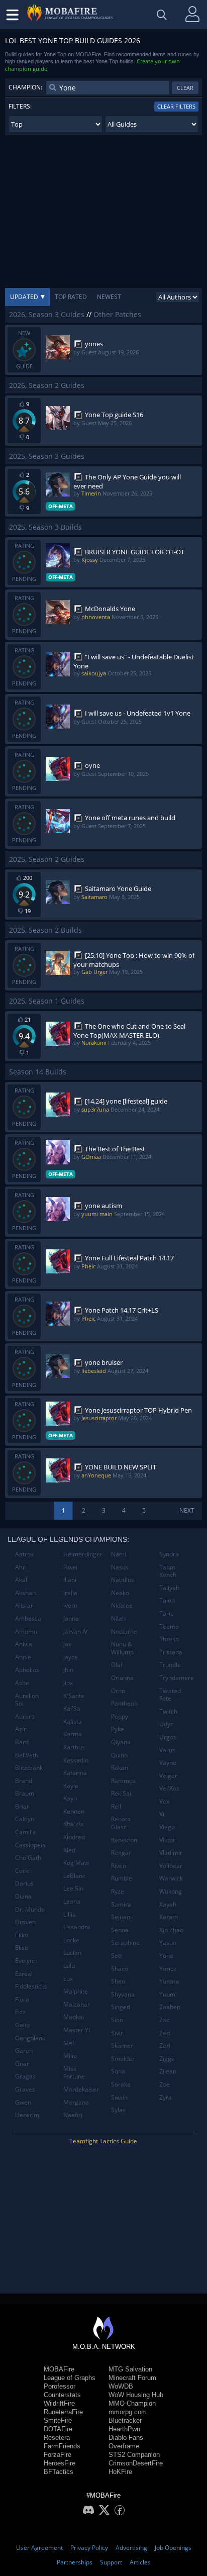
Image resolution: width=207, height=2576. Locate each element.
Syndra (169, 1554)
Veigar (168, 1776)
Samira (121, 1904)
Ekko (22, 1935)
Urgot (167, 1737)
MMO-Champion (132, 2403)
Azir (21, 1729)
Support (111, 2562)
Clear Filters (176, 106)
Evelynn (26, 1961)
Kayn (70, 1798)
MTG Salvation (130, 2369)
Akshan (25, 1593)
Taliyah (169, 1588)
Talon (167, 1600)
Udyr (166, 1724)
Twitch (168, 1711)
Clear (185, 88)
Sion (117, 2020)
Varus (167, 1750)
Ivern (70, 1605)
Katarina (75, 1773)
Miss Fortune (74, 2073)
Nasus (120, 1567)
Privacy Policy (89, 2548)
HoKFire (120, 2472)
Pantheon (124, 1703)
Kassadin (76, 1760)
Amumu (26, 1631)
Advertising (131, 2548)
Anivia (24, 1644)
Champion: (25, 87)
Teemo (169, 1626)
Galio (22, 2025)
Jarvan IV (75, 1631)
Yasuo (168, 1943)
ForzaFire (58, 2455)
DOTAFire (58, 2429)
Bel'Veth (27, 1755)
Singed (121, 2007)
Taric (166, 1613)
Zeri (165, 2046)
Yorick (168, 1969)
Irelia (70, 1593)
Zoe (165, 2084)
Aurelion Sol (27, 1700)
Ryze (118, 1891)
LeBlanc (74, 1876)
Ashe (22, 1683)
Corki (22, 1871)
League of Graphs (70, 2378)
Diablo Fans (126, 2438)
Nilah (118, 1618)
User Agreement (39, 2548)
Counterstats (62, 2395)
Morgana (76, 2102)
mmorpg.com (128, 2412)
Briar (22, 1806)
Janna (71, 1618)
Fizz (20, 2012)
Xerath (169, 1917)
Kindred (74, 1837)
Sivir (117, 2033)
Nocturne (124, 1631)
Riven (119, 1866)
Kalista (73, 1721)
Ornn (118, 1691)
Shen (118, 1981)
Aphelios (27, 1670)
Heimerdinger (83, 1554)
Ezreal (24, 1974)
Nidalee (122, 1605)
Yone (166, 1956)
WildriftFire (59, 2403)
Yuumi (168, 1994)
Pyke (118, 1729)
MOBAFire (59, 2369)
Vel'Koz (169, 1788)
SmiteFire (58, 2420)
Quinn (119, 1755)
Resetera (57, 2438)
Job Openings (173, 2548)
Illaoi (70, 1580)
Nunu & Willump (122, 1648)
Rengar (121, 1853)
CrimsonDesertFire (136, 2463)
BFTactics (59, 2472)
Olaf (117, 1665)
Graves (25, 2089)
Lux (68, 1979)
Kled (69, 1850)
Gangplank (30, 2038)
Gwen (23, 2102)
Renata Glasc (121, 1823)
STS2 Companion (134, 2455)
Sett (117, 1956)
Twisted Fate (170, 1695)
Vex (164, 1801)
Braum (25, 1793)
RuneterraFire (63, 2412)
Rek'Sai (121, 1793)
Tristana (171, 1652)
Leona (72, 1901)
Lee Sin (73, 1888)
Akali (22, 1580)
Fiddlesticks (31, 1986)
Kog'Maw (76, 1863)
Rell (116, 1806)
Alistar (24, 1605)
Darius (24, 1883)
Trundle (170, 1665)
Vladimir (171, 1853)
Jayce (71, 1657)
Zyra (166, 2097)
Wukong (171, 1891)
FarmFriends (62, 2446)
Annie (23, 1657)
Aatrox (24, 1554)
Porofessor (60, 2386)
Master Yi (77, 2030)
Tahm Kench (168, 1571)
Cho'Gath (28, 1858)
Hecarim (27, 2115)
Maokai (74, 2017)
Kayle (71, 1786)
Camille (26, 1832)
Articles (140, 2562)
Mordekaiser (81, 2089)
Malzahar (77, 2004)
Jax (67, 1644)
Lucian (72, 1953)
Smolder (123, 2059)
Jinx (68, 1683)
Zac (164, 2020)
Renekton (124, 1840)
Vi (162, 1814)
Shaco (120, 1969)
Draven (25, 1922)
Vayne (168, 1763)
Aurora (25, 1716)
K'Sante (74, 1696)
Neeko (120, 1593)
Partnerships (75, 2562)
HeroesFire (60, 2463)
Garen (24, 2051)
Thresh (169, 1639)
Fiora (22, 1999)
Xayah (168, 1904)
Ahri (21, 1567)
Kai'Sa (72, 1708)
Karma (73, 1734)
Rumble (122, 1878)
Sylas (118, 2110)
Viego (167, 1827)
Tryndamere (177, 1678)
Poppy (120, 1716)
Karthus (74, 1747)
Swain (119, 2097)
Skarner (122, 2046)
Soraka (121, 2084)
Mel (69, 2043)
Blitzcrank (29, 1768)
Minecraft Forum (132, 2378)
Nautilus (123, 1580)
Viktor (167, 1840)
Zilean (168, 2071)
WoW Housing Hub (136, 2395)
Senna (120, 1930)
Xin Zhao (171, 1930)
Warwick (171, 1878)
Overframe (124, 2446)
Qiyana (121, 1742)
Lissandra (77, 1927)
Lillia (70, 1914)
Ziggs (167, 2059)
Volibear (171, 1866)
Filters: (20, 106)
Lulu (69, 1966)
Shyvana (123, 1994)
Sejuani (121, 1917)
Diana (23, 1896)
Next (187, 1510)
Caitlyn (25, 1819)
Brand (24, 1781)
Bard (22, 1742)
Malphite (76, 1991)
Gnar (22, 2064)
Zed (165, 2033)
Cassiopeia (30, 1845)
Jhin (68, 1670)
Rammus (123, 1781)
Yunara (169, 1981)
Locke (71, 1940)
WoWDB (121, 2386)
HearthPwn (124, 2429)
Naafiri (73, 2115)
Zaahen (170, 2007)
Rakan (120, 1768)
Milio (70, 2056)
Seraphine (125, 1943)
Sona (118, 2071)
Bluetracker (125, 2420)
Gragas (25, 2076)
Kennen (74, 1811)
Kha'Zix (73, 1824)
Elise (22, 1948)
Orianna (122, 1678)
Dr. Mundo (30, 1909)
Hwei (70, 1567)
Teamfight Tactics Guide (103, 2141)
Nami (119, 1554)
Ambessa (28, 1618)
